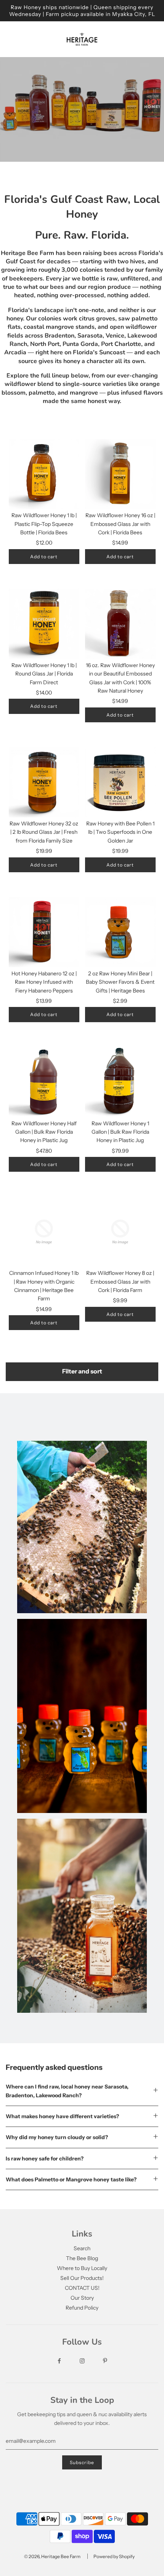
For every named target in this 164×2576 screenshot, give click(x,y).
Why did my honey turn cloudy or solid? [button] (57, 2137)
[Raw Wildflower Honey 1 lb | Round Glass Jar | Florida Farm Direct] (44, 624)
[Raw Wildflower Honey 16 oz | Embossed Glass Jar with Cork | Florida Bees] (120, 474)
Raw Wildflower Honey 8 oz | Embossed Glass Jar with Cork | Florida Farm (120, 1282)
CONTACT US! (82, 2288)
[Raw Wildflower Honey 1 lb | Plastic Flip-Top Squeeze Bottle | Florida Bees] (44, 474)
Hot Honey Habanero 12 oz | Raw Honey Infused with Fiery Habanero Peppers (44, 982)
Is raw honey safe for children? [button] (45, 2159)
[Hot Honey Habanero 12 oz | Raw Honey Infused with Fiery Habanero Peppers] (44, 932)
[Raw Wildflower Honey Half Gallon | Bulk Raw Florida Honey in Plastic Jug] (44, 1082)
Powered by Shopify (114, 2556)
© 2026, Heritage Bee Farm (52, 2556)
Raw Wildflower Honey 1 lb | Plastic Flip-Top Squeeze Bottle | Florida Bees (44, 524)
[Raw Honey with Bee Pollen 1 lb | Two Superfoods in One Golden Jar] (120, 782)
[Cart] (152, 39)
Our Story (82, 2298)
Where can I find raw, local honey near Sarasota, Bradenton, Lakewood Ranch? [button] (67, 2091)
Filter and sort (82, 1371)
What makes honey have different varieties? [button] (62, 2116)
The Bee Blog (82, 2258)
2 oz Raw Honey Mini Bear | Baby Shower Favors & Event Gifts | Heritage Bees (120, 982)
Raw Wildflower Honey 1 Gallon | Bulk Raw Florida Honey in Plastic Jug (120, 1132)
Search (82, 2248)
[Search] (130, 39)
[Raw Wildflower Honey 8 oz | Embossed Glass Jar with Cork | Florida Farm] (120, 1232)
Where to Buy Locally (82, 2268)
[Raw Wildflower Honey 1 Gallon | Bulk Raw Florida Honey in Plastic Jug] (120, 1082)
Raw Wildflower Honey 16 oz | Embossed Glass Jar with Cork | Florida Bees (120, 524)
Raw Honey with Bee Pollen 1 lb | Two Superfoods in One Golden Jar (120, 832)
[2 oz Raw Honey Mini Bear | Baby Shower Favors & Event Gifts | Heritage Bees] (120, 932)
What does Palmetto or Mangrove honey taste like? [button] (71, 2179)
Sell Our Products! (82, 2278)
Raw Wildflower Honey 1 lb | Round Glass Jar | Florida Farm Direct (44, 674)
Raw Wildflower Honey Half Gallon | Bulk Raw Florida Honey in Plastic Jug (44, 1132)
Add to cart (44, 557)
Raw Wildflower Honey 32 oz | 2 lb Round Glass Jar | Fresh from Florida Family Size (44, 832)
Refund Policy (82, 2308)
